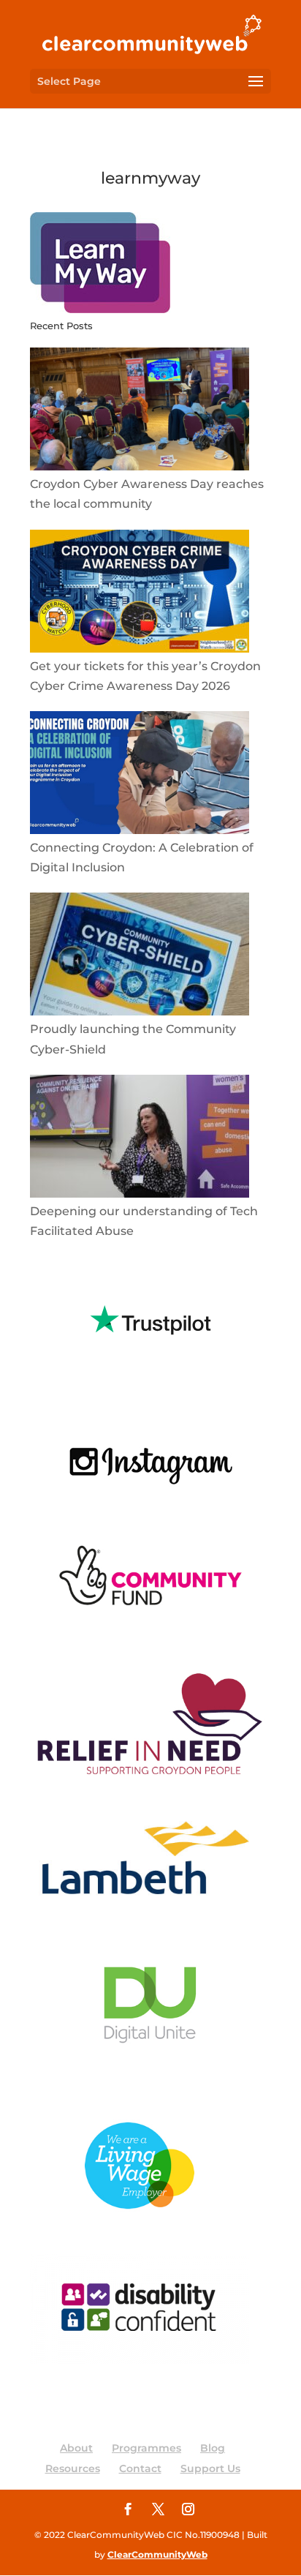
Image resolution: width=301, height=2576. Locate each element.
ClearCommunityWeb (157, 2554)
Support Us (210, 2468)
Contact (140, 2468)
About (76, 2448)
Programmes (146, 2448)
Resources (73, 2468)
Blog (213, 2448)
